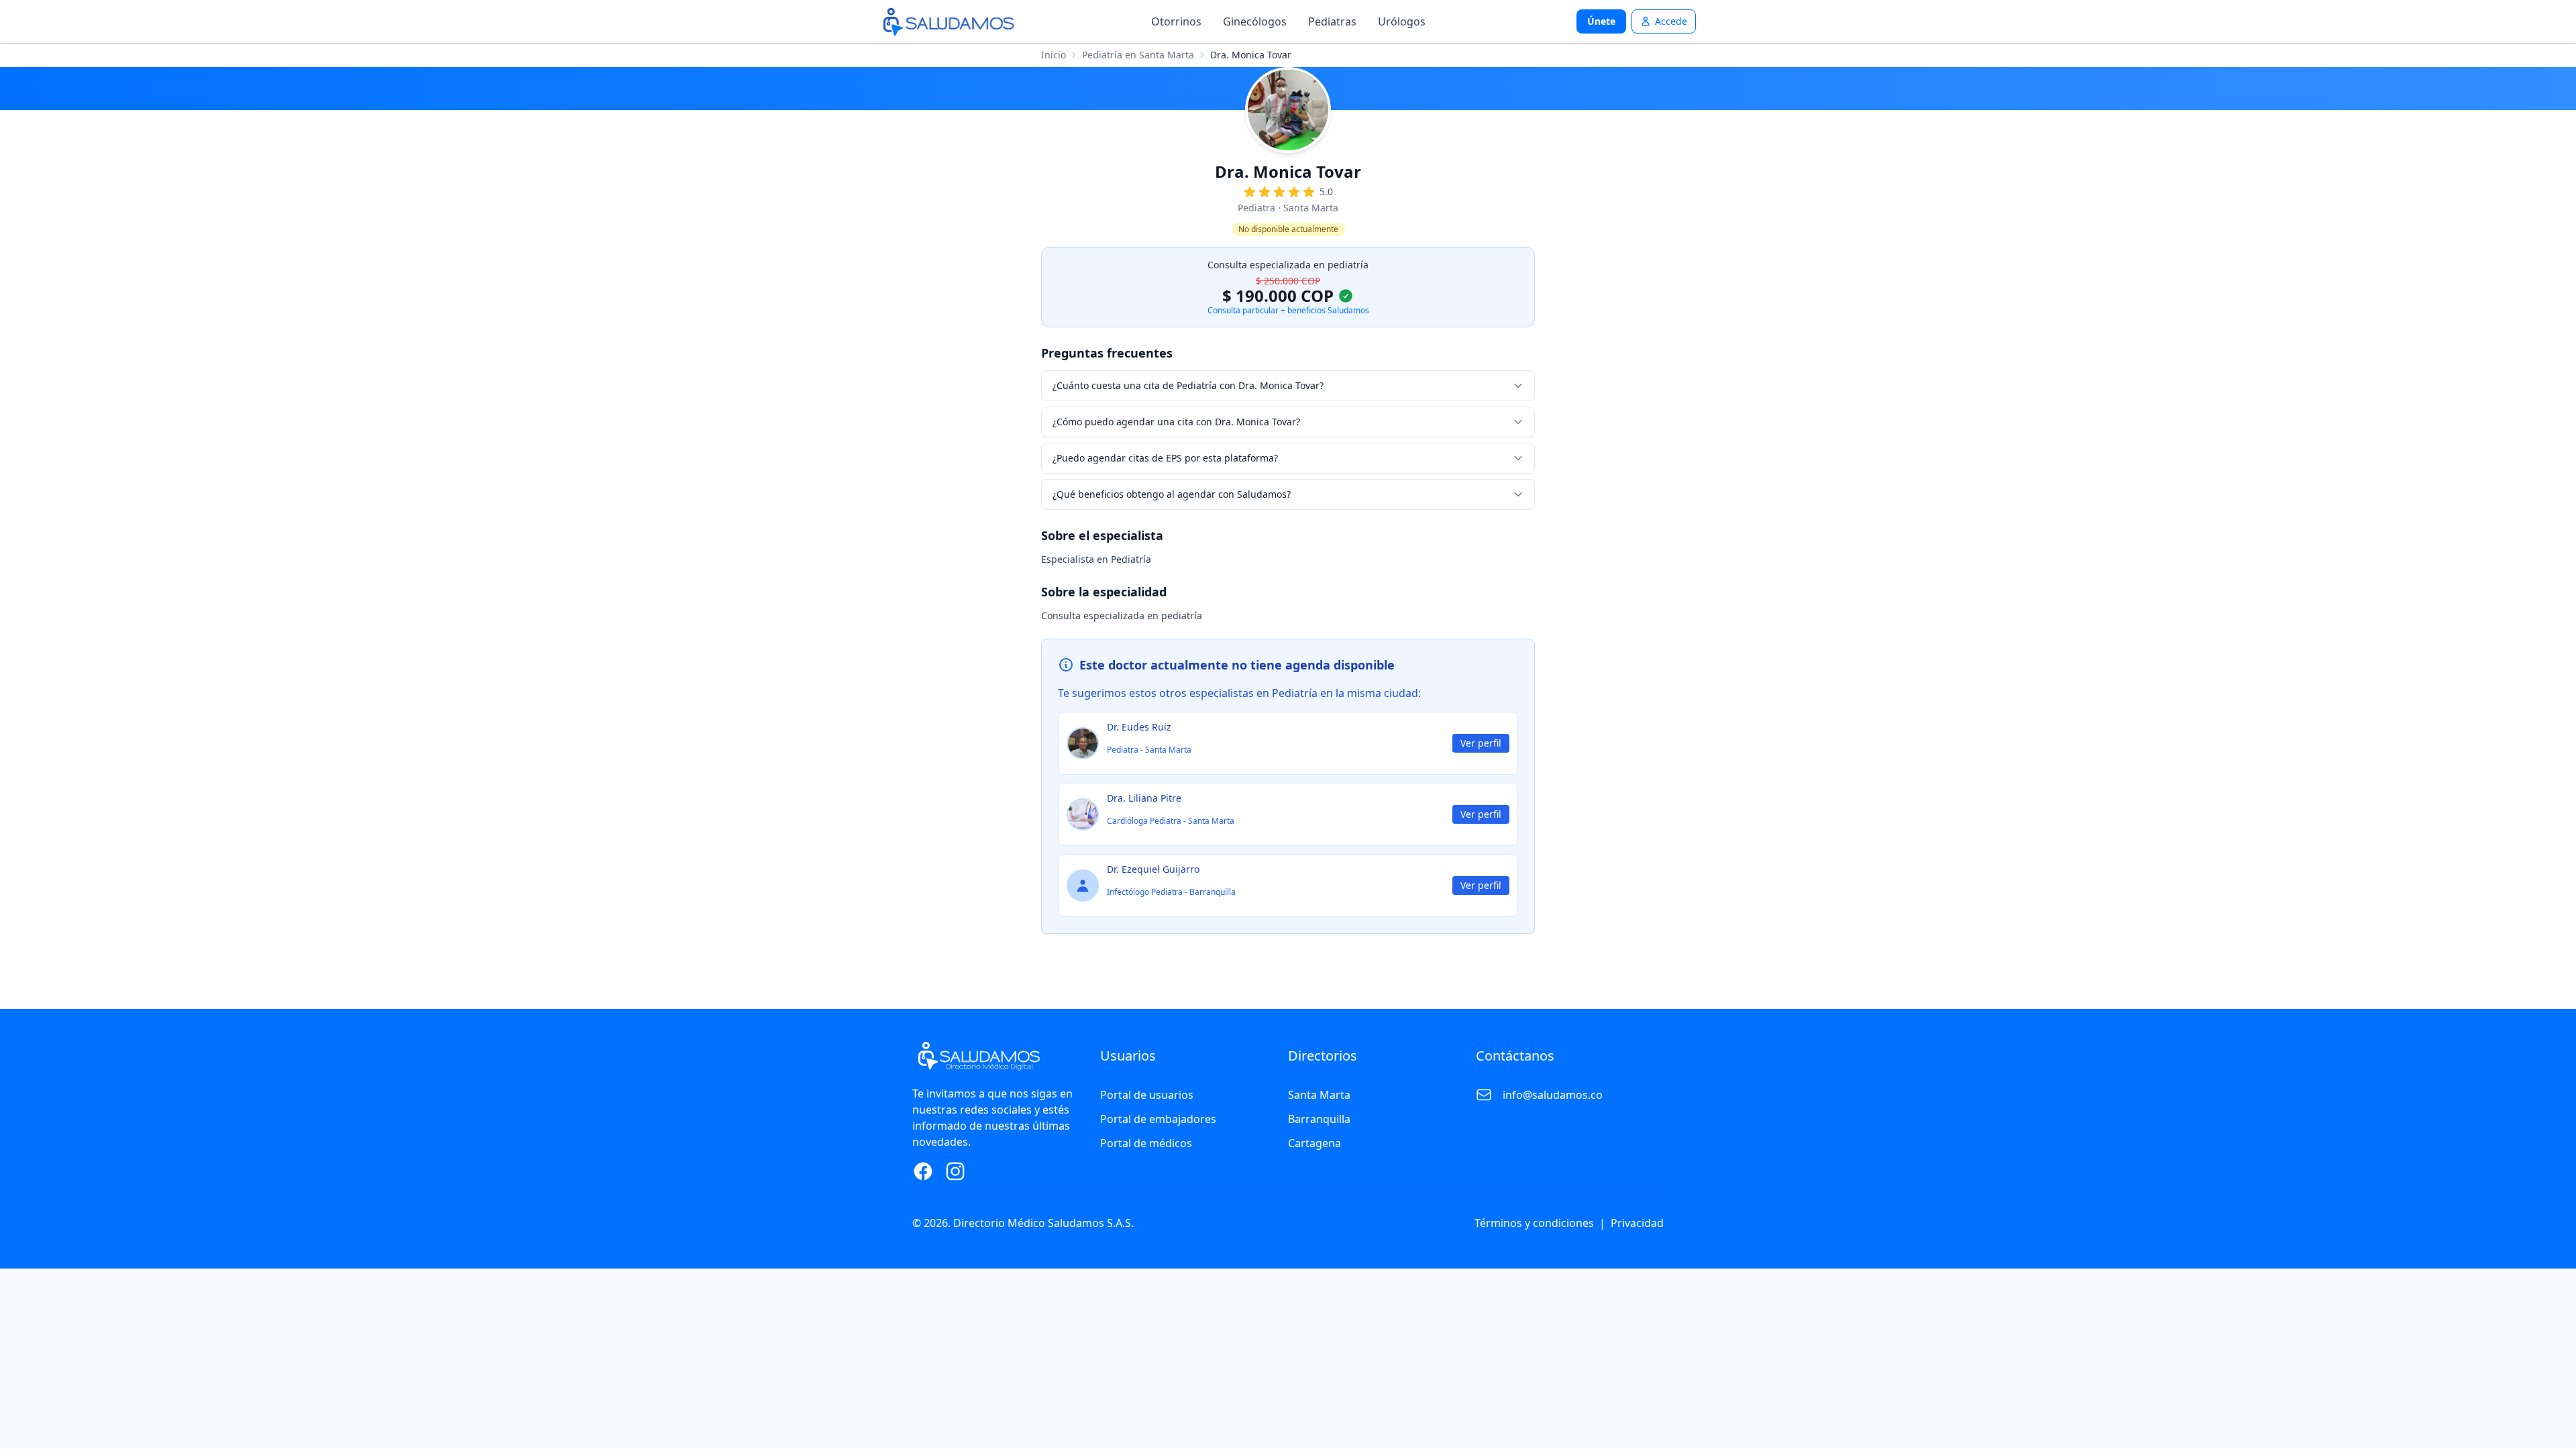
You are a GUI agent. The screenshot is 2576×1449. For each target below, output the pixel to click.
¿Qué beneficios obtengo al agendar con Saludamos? (1172, 494)
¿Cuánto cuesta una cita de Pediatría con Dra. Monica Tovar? (1188, 385)
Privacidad (1637, 1223)
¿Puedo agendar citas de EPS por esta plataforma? (1165, 458)
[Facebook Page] (923, 1171)
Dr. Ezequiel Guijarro (1153, 869)
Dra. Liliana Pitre (1144, 798)
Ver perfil (1481, 743)
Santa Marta (1319, 1095)
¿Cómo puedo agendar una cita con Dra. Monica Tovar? (1176, 422)
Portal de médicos (1146, 1143)
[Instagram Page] (955, 1171)
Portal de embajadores (1158, 1119)
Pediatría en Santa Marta (1138, 55)
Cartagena (1314, 1143)
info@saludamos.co (1553, 1095)
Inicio (1054, 55)
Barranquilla (1319, 1119)
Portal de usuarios (1147, 1095)
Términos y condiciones (1534, 1223)
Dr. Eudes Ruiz (1139, 727)
